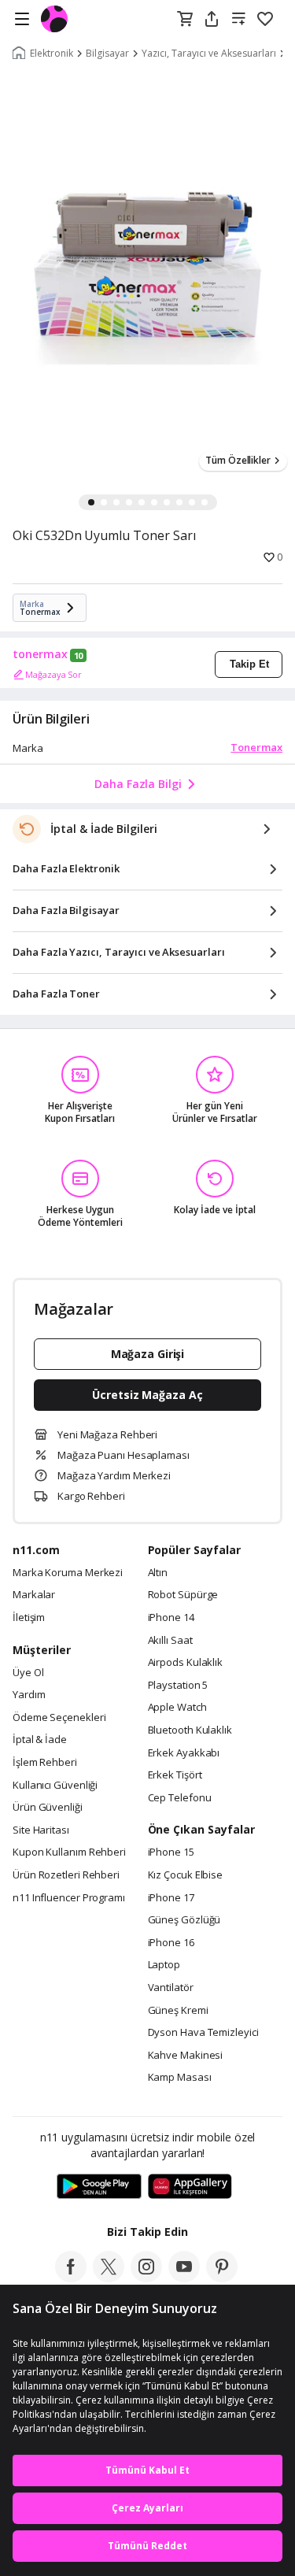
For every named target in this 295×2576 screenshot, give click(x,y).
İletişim (29, 1618)
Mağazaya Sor (53, 674)
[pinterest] (222, 2278)
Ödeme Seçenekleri (59, 1718)
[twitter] (109, 2278)
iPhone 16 (171, 1943)
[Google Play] (99, 2187)
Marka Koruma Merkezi (68, 1573)
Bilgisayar (107, 54)
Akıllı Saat (170, 1641)
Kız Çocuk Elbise (186, 1875)
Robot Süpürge (183, 1595)
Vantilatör (171, 1988)
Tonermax (256, 747)
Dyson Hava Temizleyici (203, 2033)
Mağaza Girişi (148, 1354)
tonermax (40, 654)
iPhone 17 (171, 1898)
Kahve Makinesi (186, 2056)
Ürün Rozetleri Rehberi (66, 1875)
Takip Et (249, 664)
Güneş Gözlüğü (184, 1920)
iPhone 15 (171, 1852)
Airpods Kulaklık (186, 1663)
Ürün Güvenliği (48, 1808)
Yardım (29, 1695)
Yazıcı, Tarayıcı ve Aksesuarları (209, 54)
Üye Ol (28, 1673)
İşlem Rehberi (45, 1763)
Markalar (34, 1595)
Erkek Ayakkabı (184, 1753)
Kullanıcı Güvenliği (55, 1786)
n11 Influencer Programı (69, 1898)
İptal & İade (40, 1740)
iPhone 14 (171, 1618)
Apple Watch (177, 1708)
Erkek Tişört (175, 1775)
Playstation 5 (178, 1686)
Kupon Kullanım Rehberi (69, 1852)
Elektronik (52, 54)
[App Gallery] (190, 2187)
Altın (158, 1573)
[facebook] (71, 2278)
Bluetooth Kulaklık (190, 1730)
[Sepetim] (185, 20)
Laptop (164, 1965)
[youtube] (184, 2278)
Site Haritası (41, 1830)
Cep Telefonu (180, 1798)
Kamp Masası (180, 2078)
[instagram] (146, 2278)
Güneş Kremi (178, 2011)
